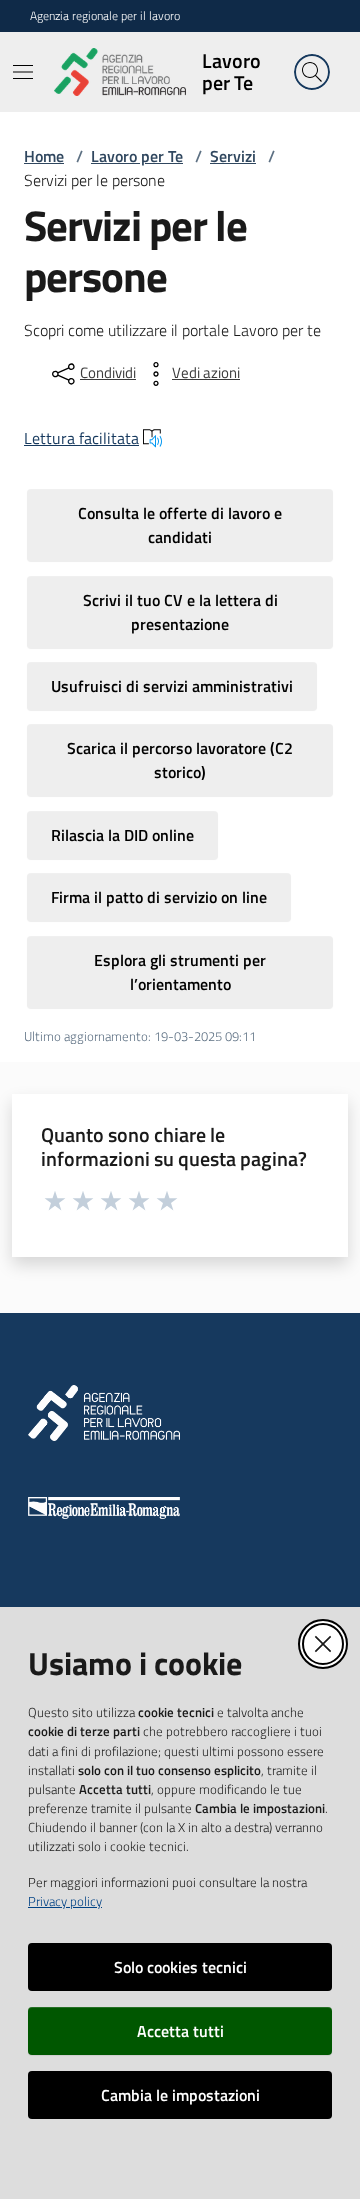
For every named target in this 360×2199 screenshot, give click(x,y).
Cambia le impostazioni (180, 2095)
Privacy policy (65, 1901)
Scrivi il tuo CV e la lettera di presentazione (180, 612)
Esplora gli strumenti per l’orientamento (180, 972)
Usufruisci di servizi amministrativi (172, 686)
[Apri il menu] (23, 72)
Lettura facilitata (81, 438)
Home (44, 156)
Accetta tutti (180, 2031)
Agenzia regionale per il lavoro (105, 16)
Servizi (233, 156)
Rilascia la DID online (122, 835)
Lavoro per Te (137, 156)
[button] (312, 72)
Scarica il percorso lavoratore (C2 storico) (180, 760)
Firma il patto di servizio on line (159, 897)
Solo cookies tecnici (180, 1967)
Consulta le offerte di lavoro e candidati (180, 525)
